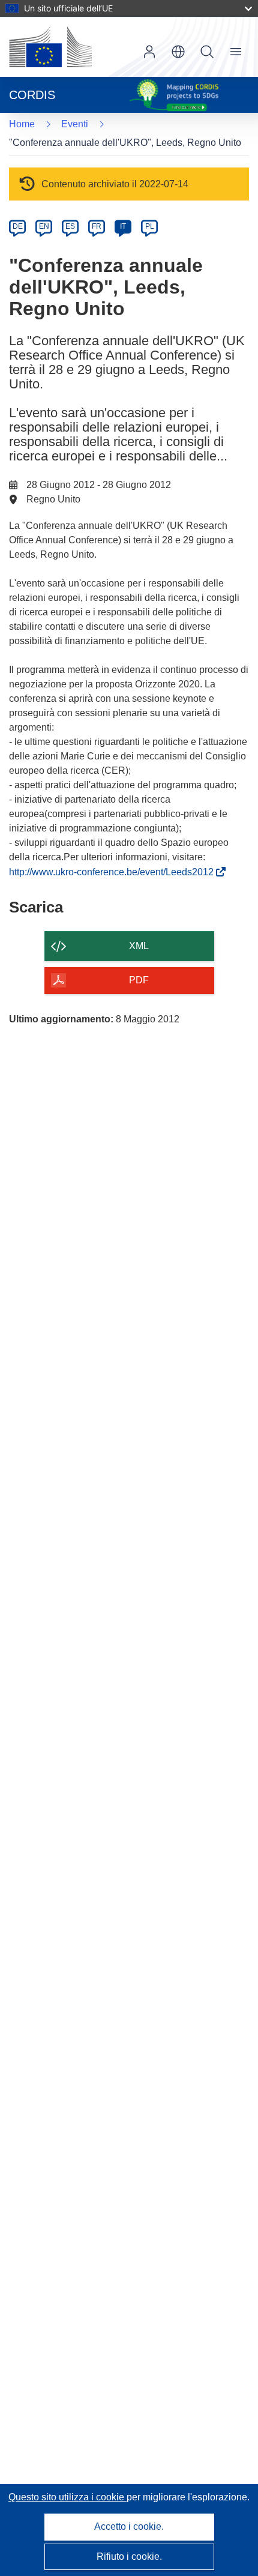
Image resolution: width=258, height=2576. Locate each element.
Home (22, 124)
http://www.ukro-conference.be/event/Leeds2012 (114, 872)
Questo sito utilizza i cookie (67, 2497)
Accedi (149, 52)
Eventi (75, 124)
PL (150, 226)
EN (44, 226)
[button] (178, 52)
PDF (139, 980)
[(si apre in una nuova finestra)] (50, 47)
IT (123, 226)
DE (18, 226)
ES (70, 226)
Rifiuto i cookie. (129, 2556)
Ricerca (207, 52)
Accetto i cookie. (129, 2526)
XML (139, 946)
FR (97, 226)
